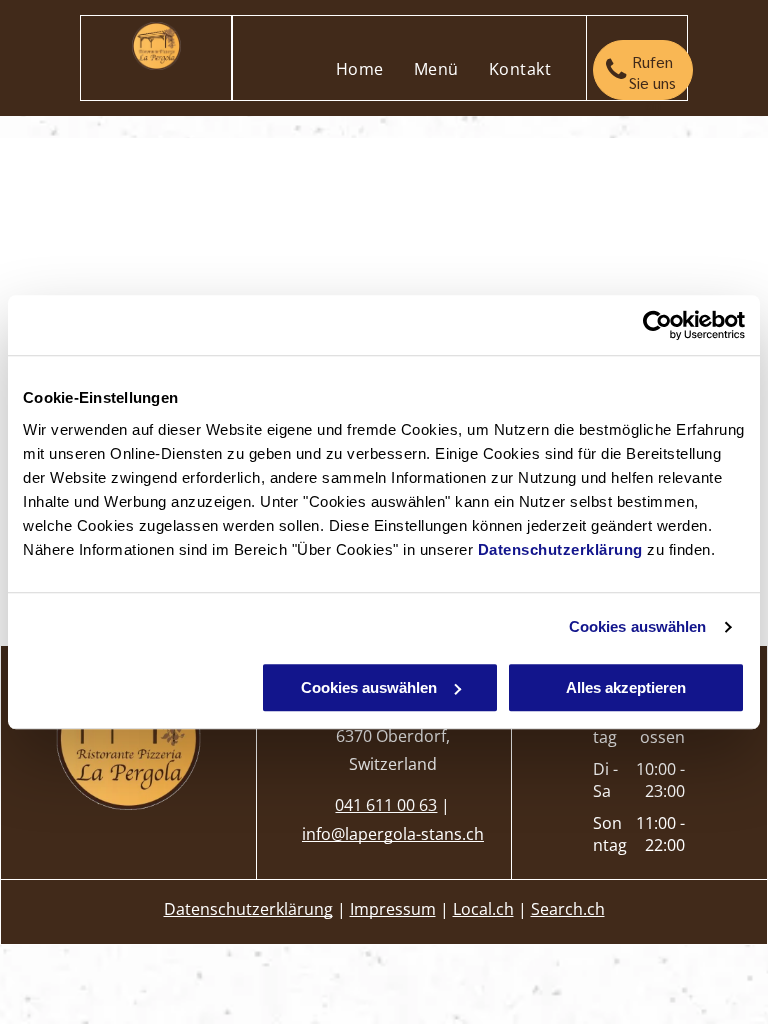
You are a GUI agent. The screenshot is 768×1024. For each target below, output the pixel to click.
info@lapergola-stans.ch (393, 834)
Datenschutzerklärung (560, 549)
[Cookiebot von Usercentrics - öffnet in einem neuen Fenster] (657, 325)
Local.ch (483, 909)
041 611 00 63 (386, 805)
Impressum (393, 909)
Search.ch (568, 909)
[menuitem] (360, 69)
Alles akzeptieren (626, 687)
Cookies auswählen (638, 626)
